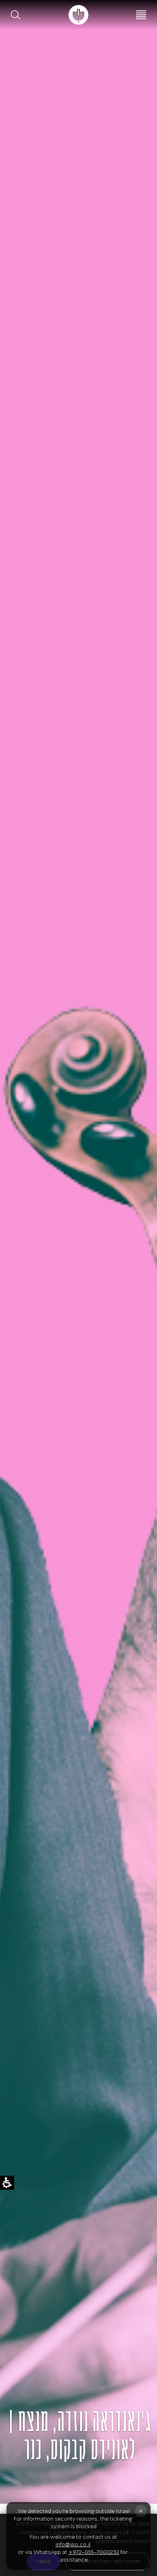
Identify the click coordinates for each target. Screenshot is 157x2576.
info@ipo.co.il (73, 2544)
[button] (16, 15)
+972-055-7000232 (94, 2552)
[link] (78, 15)
